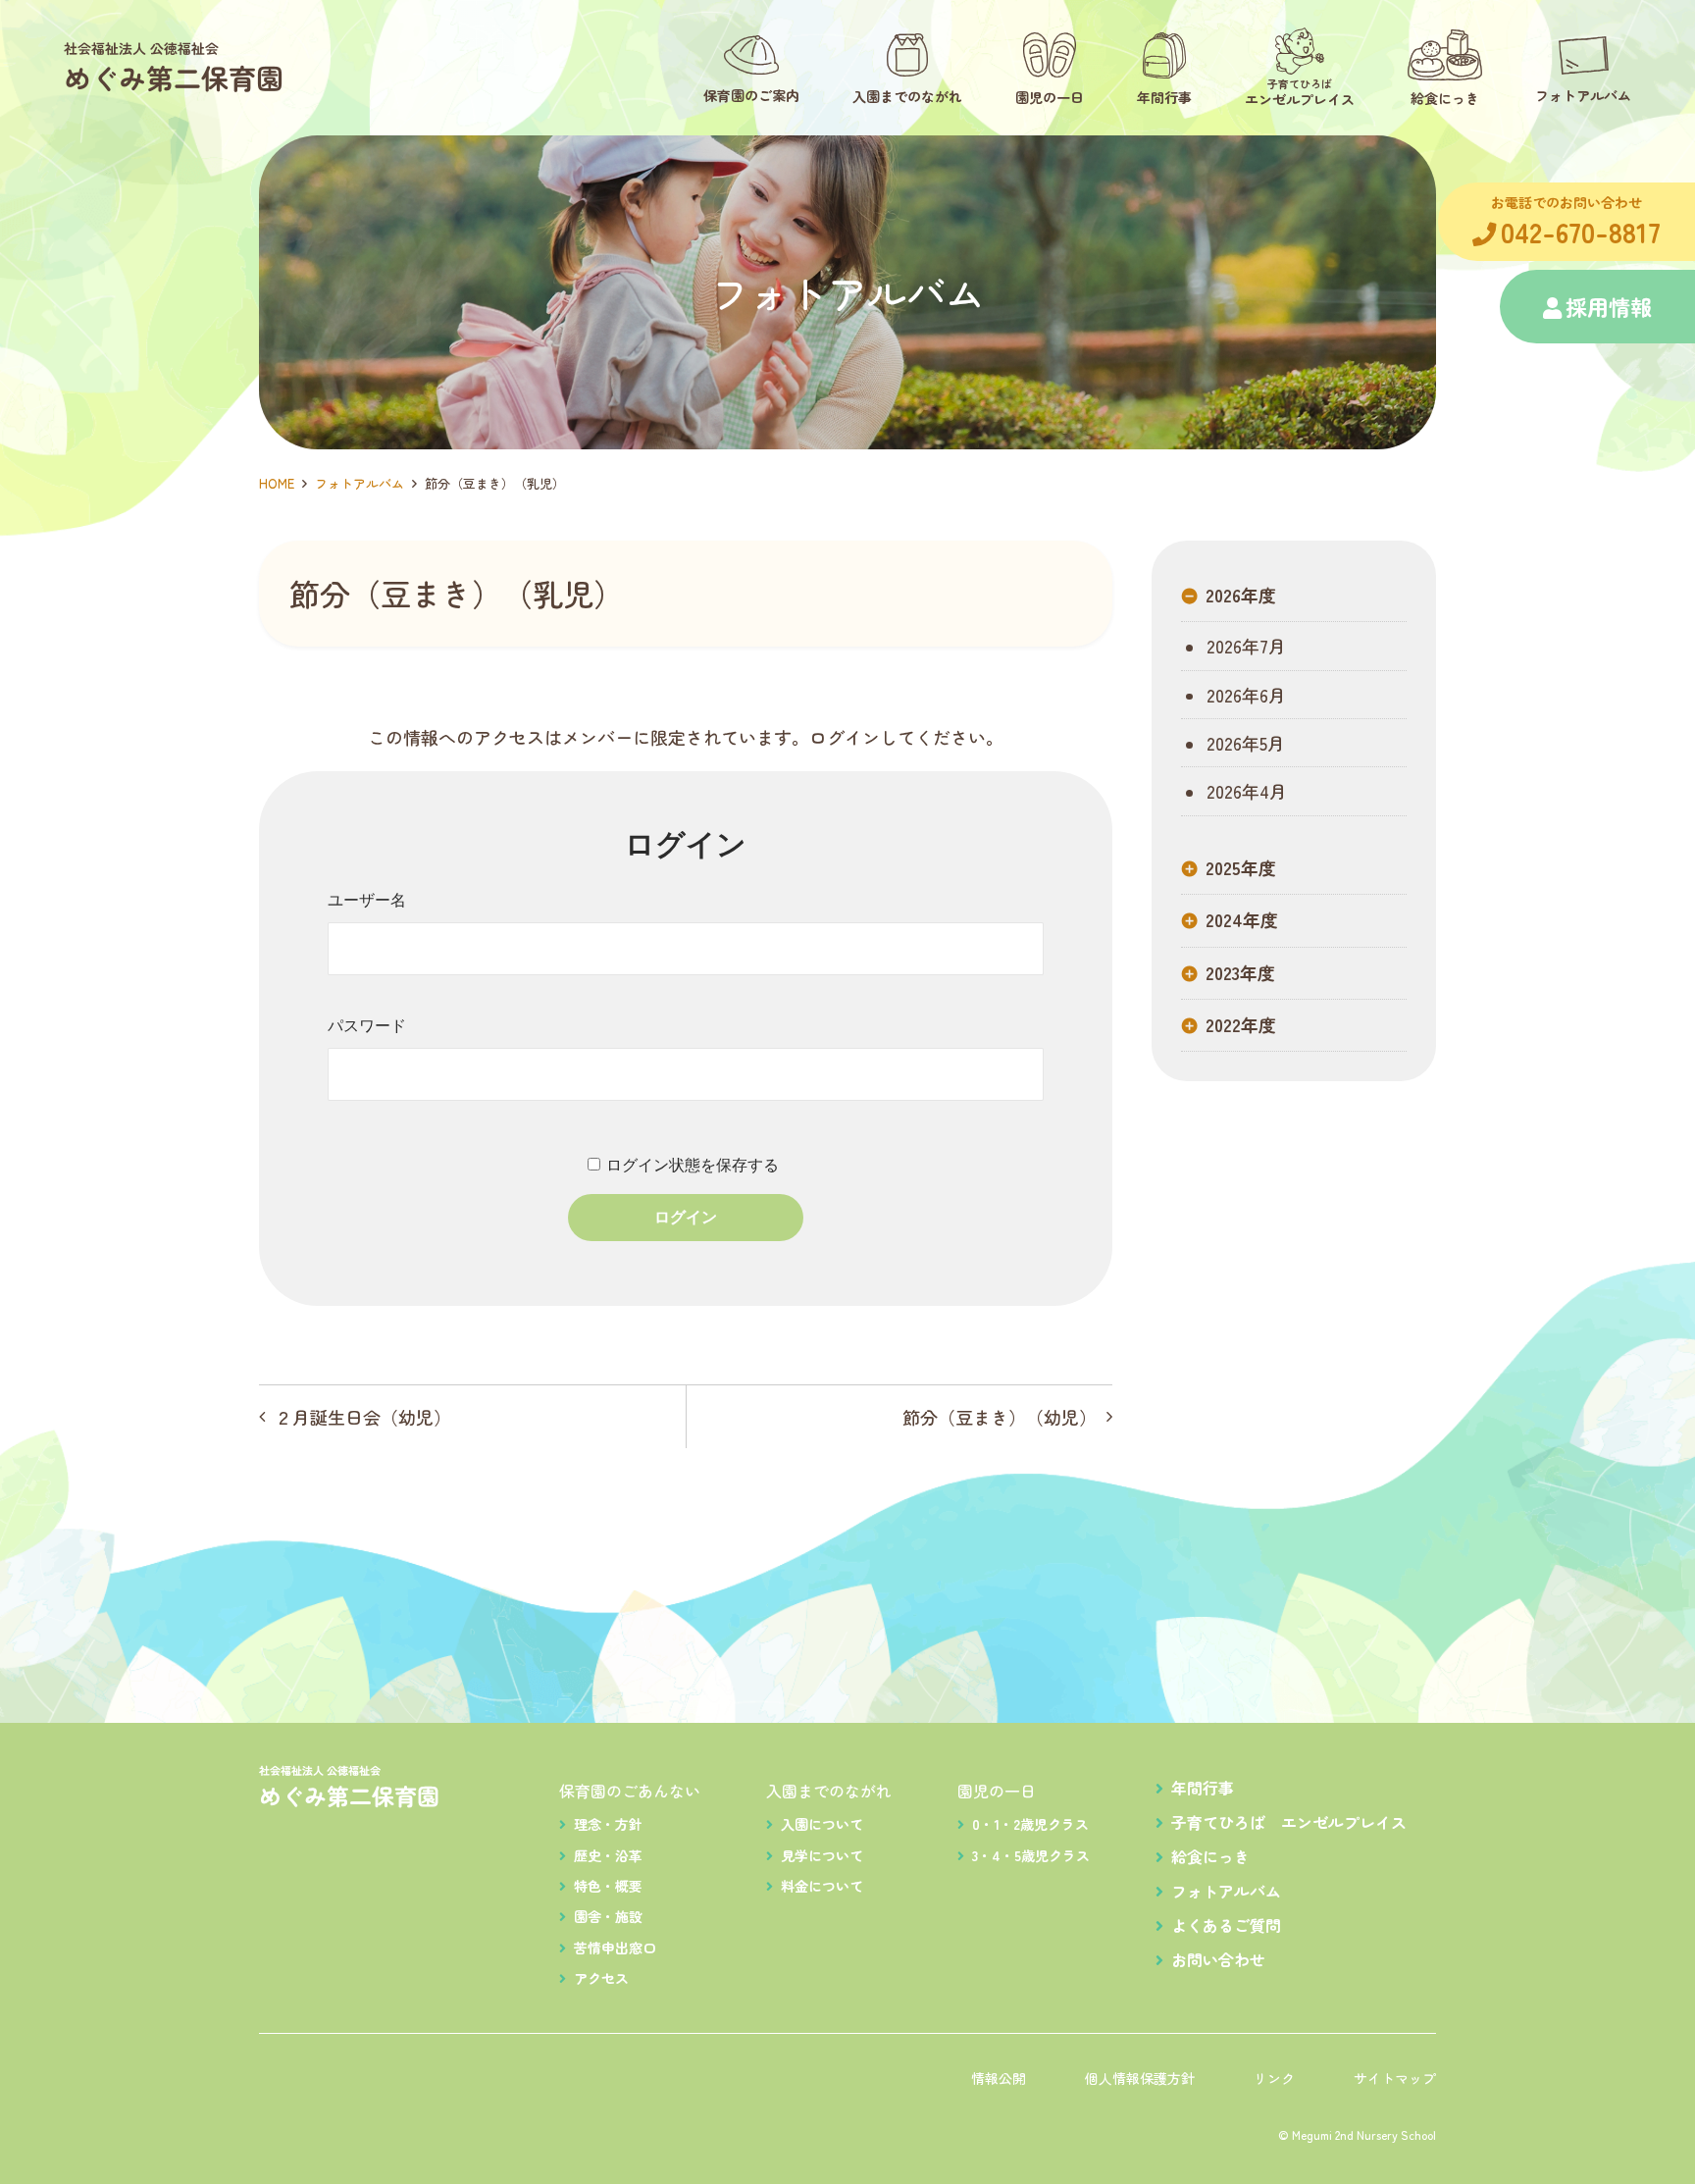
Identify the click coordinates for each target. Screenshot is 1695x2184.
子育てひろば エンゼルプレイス (1289, 1822)
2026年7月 (1244, 646)
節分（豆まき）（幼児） (1000, 1417)
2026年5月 (1243, 743)
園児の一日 (997, 1791)
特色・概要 (608, 1886)
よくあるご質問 (1226, 1925)
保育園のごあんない (630, 1791)
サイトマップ (1395, 2078)
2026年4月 (1244, 791)
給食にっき (1210, 1856)
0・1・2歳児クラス (1030, 1824)
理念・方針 (608, 1824)
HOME (277, 483)
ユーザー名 (367, 900)
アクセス (601, 1978)
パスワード (367, 1026)
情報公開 (999, 2078)
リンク (1274, 2078)
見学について (822, 1855)
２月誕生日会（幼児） (363, 1417)
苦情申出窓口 (615, 1948)
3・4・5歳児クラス (1031, 1855)
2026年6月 (1244, 695)
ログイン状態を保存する (693, 1165)
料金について (822, 1886)
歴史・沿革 (608, 1855)
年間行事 (1203, 1788)
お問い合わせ (1218, 1959)
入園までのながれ (829, 1791)
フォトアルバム (360, 483)
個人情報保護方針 (1140, 2078)
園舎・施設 (608, 1916)
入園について (822, 1824)
